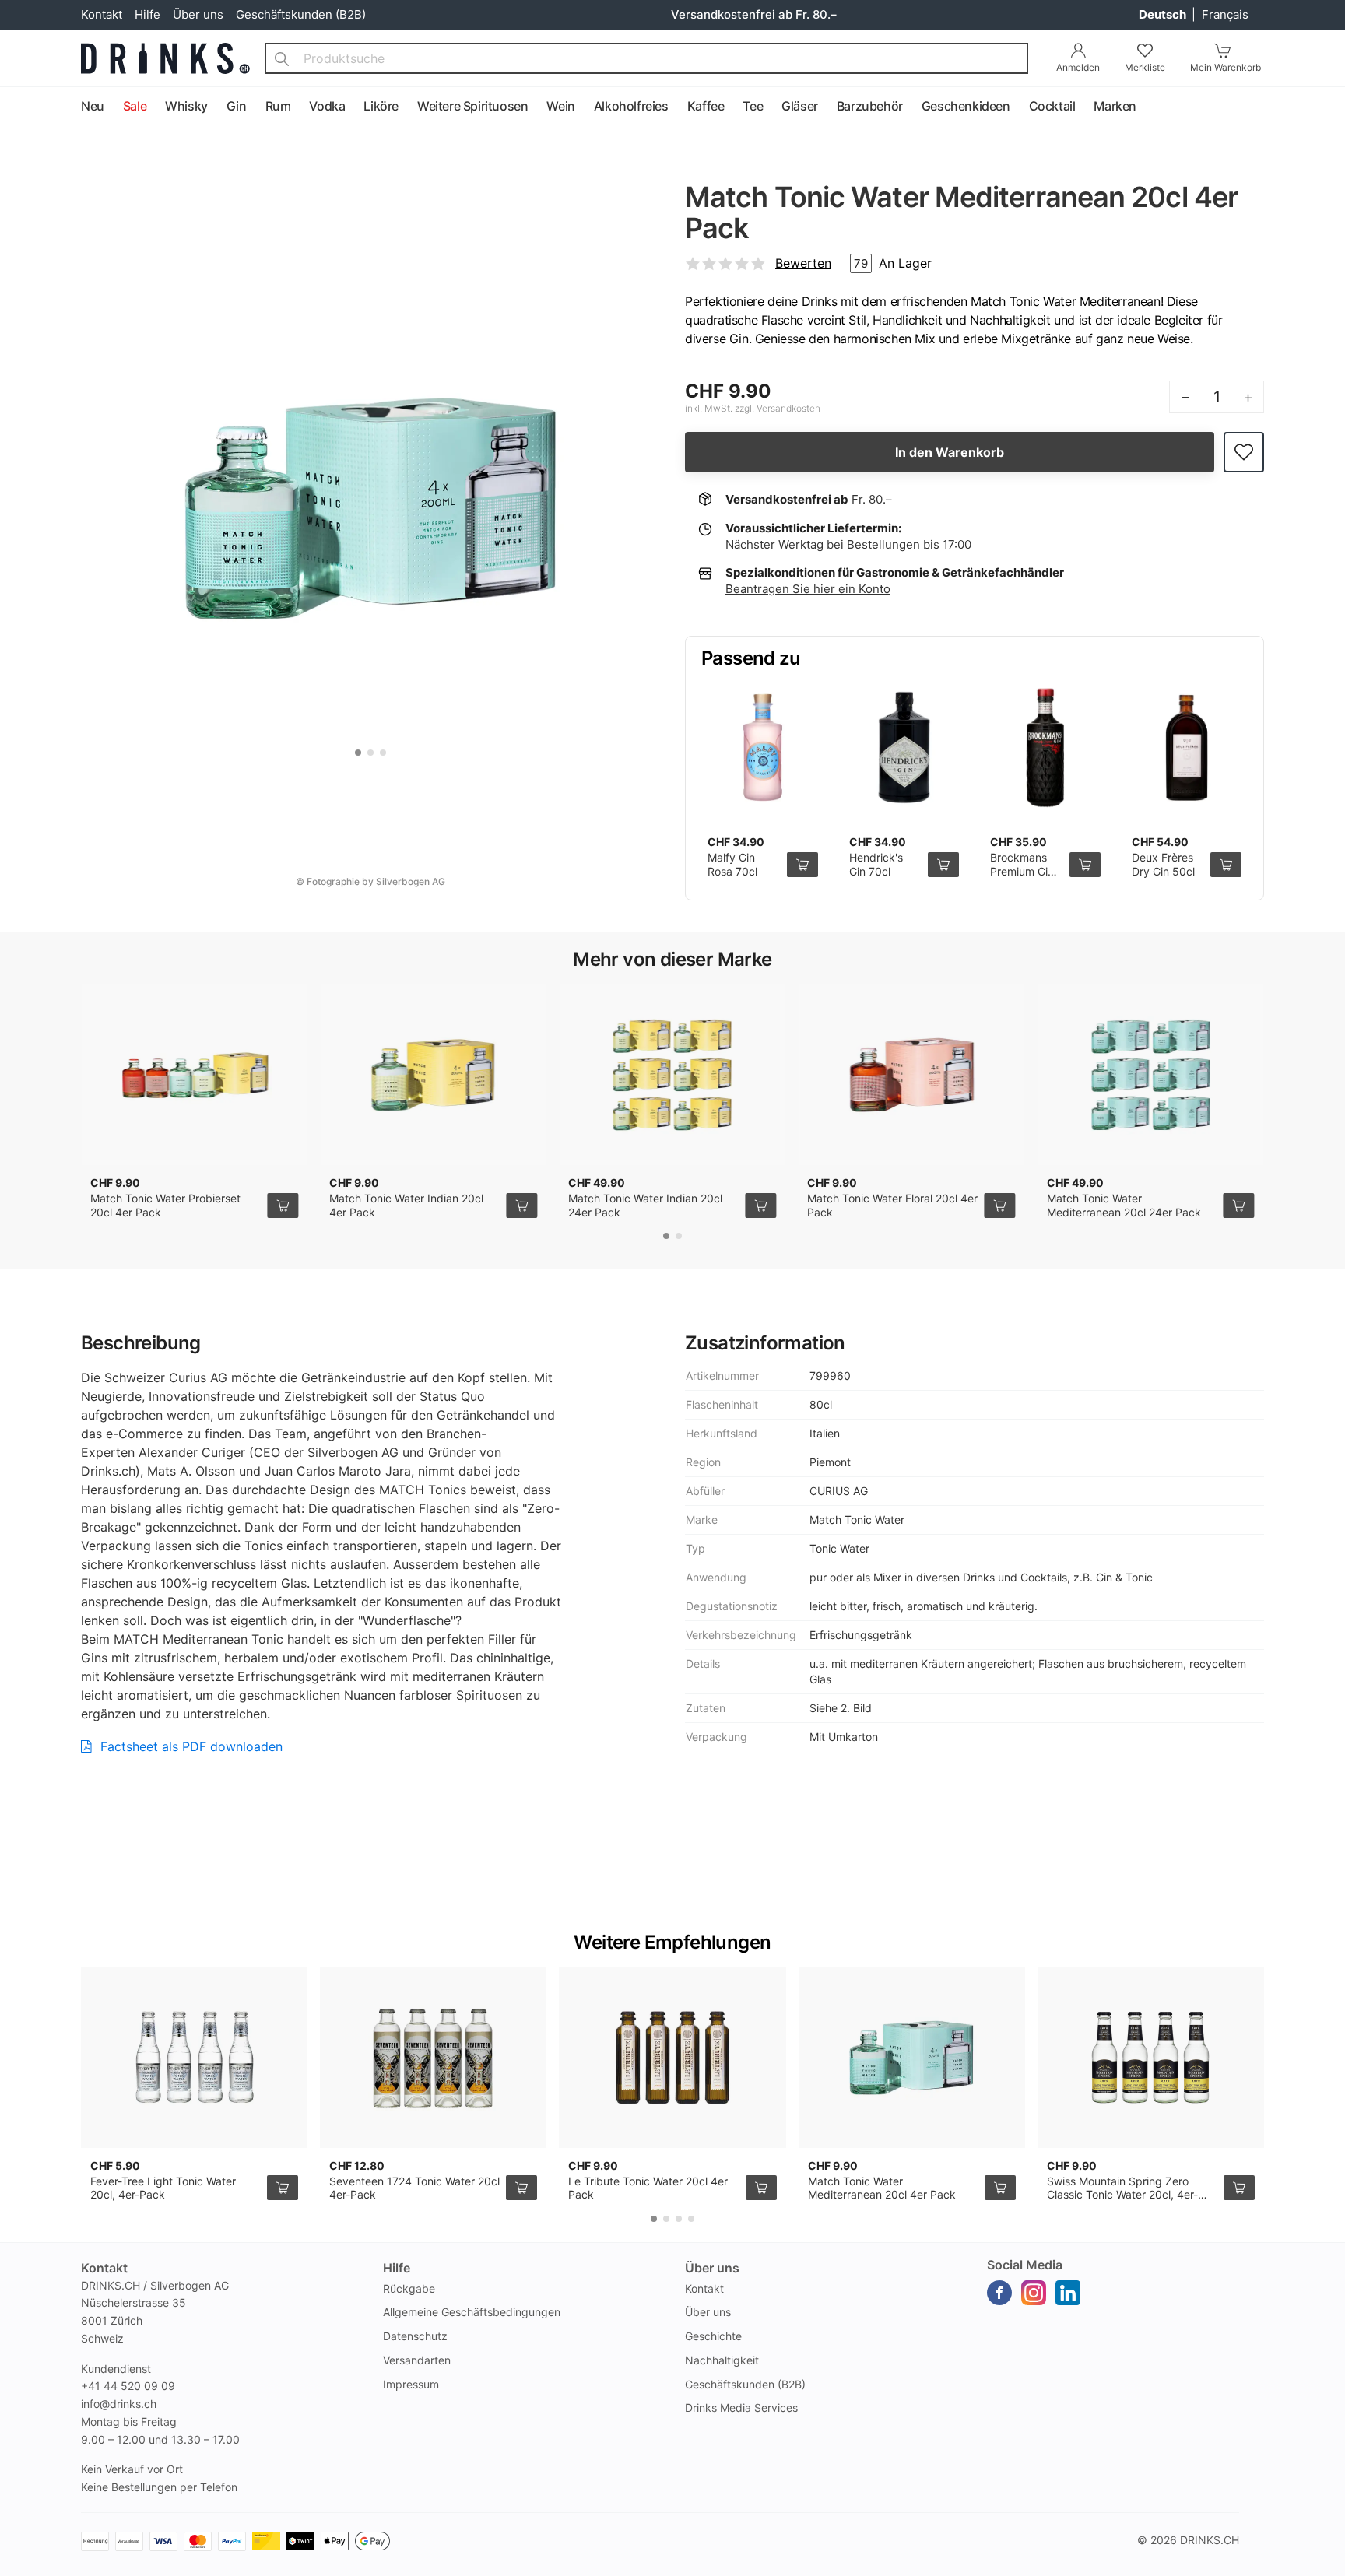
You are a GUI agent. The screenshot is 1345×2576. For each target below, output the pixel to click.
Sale (135, 106)
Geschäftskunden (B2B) (301, 14)
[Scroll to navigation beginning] (16, 107)
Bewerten (803, 263)
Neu (93, 106)
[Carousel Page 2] (370, 753)
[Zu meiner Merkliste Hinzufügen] (1244, 453)
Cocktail (1052, 106)
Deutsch (1164, 14)
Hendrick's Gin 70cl (876, 864)
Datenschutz (415, 2336)
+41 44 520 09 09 (128, 2386)
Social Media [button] (1025, 2265)
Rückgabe (409, 2288)
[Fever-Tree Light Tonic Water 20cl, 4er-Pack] (194, 2058)
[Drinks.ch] (165, 58)
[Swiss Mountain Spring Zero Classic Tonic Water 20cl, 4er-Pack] (1151, 2058)
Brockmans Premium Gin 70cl (1022, 871)
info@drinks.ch (119, 2404)
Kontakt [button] (104, 2268)
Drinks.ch (1210, 2540)
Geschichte (713, 2336)
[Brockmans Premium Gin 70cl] (1045, 748)
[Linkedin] (1068, 2293)
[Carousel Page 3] (383, 753)
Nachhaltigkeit (722, 2360)
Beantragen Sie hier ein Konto (808, 589)
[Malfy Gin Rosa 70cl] (763, 748)
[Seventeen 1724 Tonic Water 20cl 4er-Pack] (433, 2058)
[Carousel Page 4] (691, 2219)
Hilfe (147, 14)
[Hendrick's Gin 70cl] (904, 748)
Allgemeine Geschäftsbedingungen (472, 2312)
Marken (1115, 106)
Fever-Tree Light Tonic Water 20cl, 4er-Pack (163, 2188)
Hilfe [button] (397, 2268)
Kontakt (102, 14)
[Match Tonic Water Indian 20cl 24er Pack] (672, 1075)
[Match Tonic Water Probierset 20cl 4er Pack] (194, 1075)
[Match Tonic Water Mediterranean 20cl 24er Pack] (1151, 1075)
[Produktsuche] (282, 58)
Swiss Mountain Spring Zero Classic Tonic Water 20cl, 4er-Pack (1122, 2195)
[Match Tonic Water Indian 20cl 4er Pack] (433, 1075)
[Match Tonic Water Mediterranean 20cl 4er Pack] (912, 2058)
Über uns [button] (712, 2268)
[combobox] (647, 58)
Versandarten (417, 2360)
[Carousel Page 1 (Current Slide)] (358, 753)
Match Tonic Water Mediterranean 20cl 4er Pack (882, 2188)
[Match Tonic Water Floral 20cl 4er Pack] (911, 1075)
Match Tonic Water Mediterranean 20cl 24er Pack (1124, 1205)
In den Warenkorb (950, 452)
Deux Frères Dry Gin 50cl (1163, 864)
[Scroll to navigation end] (1329, 107)
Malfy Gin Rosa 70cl (732, 864)
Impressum (411, 2384)
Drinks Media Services (741, 2408)
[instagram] (1034, 2293)
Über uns (198, 14)
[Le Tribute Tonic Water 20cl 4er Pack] (672, 2058)
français (1225, 14)
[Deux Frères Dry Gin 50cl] (1187, 748)
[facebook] (999, 2293)
